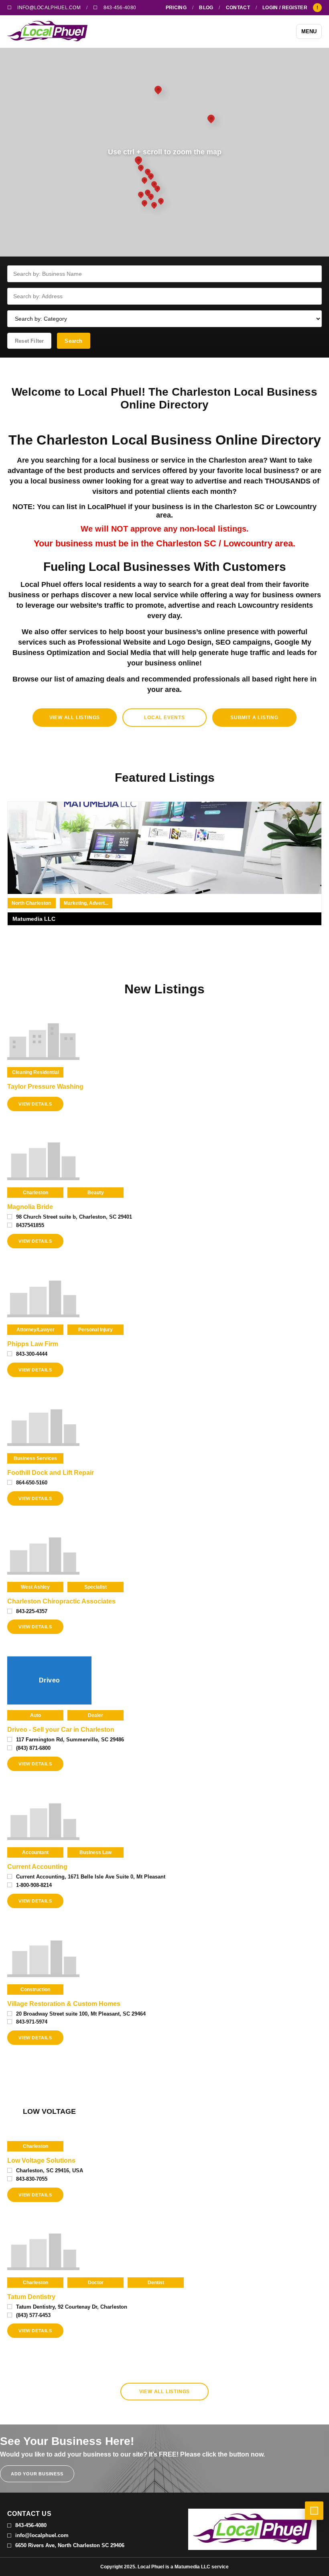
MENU (309, 31)
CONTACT (238, 8)
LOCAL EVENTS (164, 718)
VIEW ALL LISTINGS (75, 718)
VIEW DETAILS (35, 1104)
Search (73, 341)
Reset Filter (29, 341)
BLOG (206, 8)
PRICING (176, 8)
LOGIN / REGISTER (285, 8)
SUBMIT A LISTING (254, 718)
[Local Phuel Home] (47, 31)
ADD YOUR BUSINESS (37, 2474)
